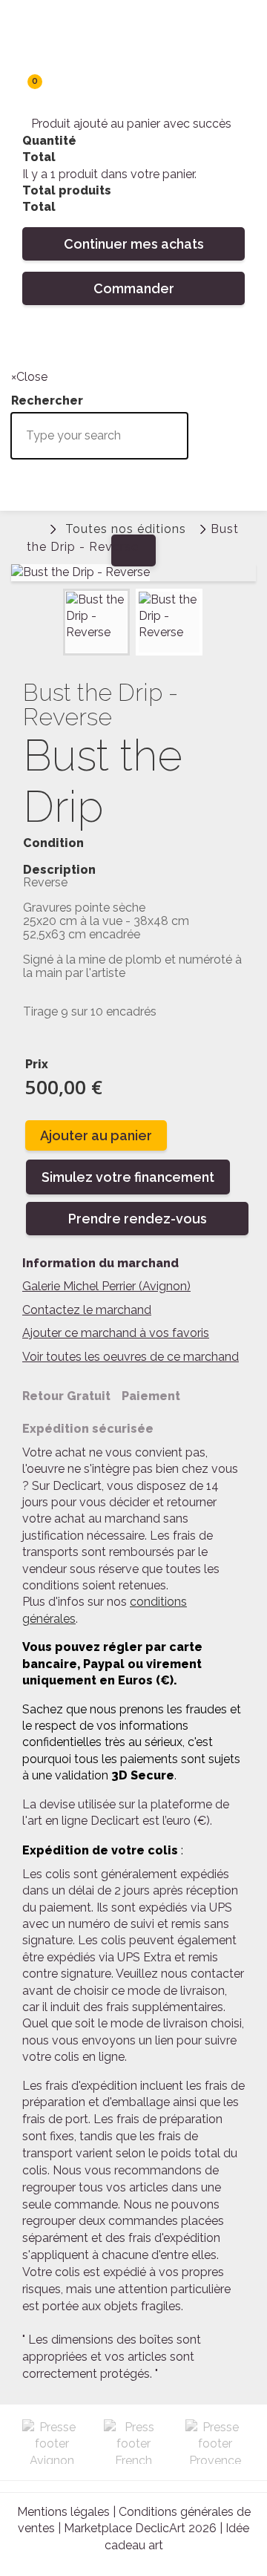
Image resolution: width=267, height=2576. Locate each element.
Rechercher (26, 340)
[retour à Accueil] (33, 527)
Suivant (216, 605)
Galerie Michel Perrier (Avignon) (106, 1286)
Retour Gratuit (66, 1396)
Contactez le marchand (87, 1310)
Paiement (151, 1396)
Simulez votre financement (128, 1177)
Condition (53, 843)
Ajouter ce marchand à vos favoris (116, 1333)
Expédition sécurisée (88, 1429)
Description (59, 870)
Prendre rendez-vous (138, 1219)
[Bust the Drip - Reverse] (96, 622)
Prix (37, 1064)
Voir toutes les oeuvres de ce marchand (131, 1357)
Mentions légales (63, 2512)
